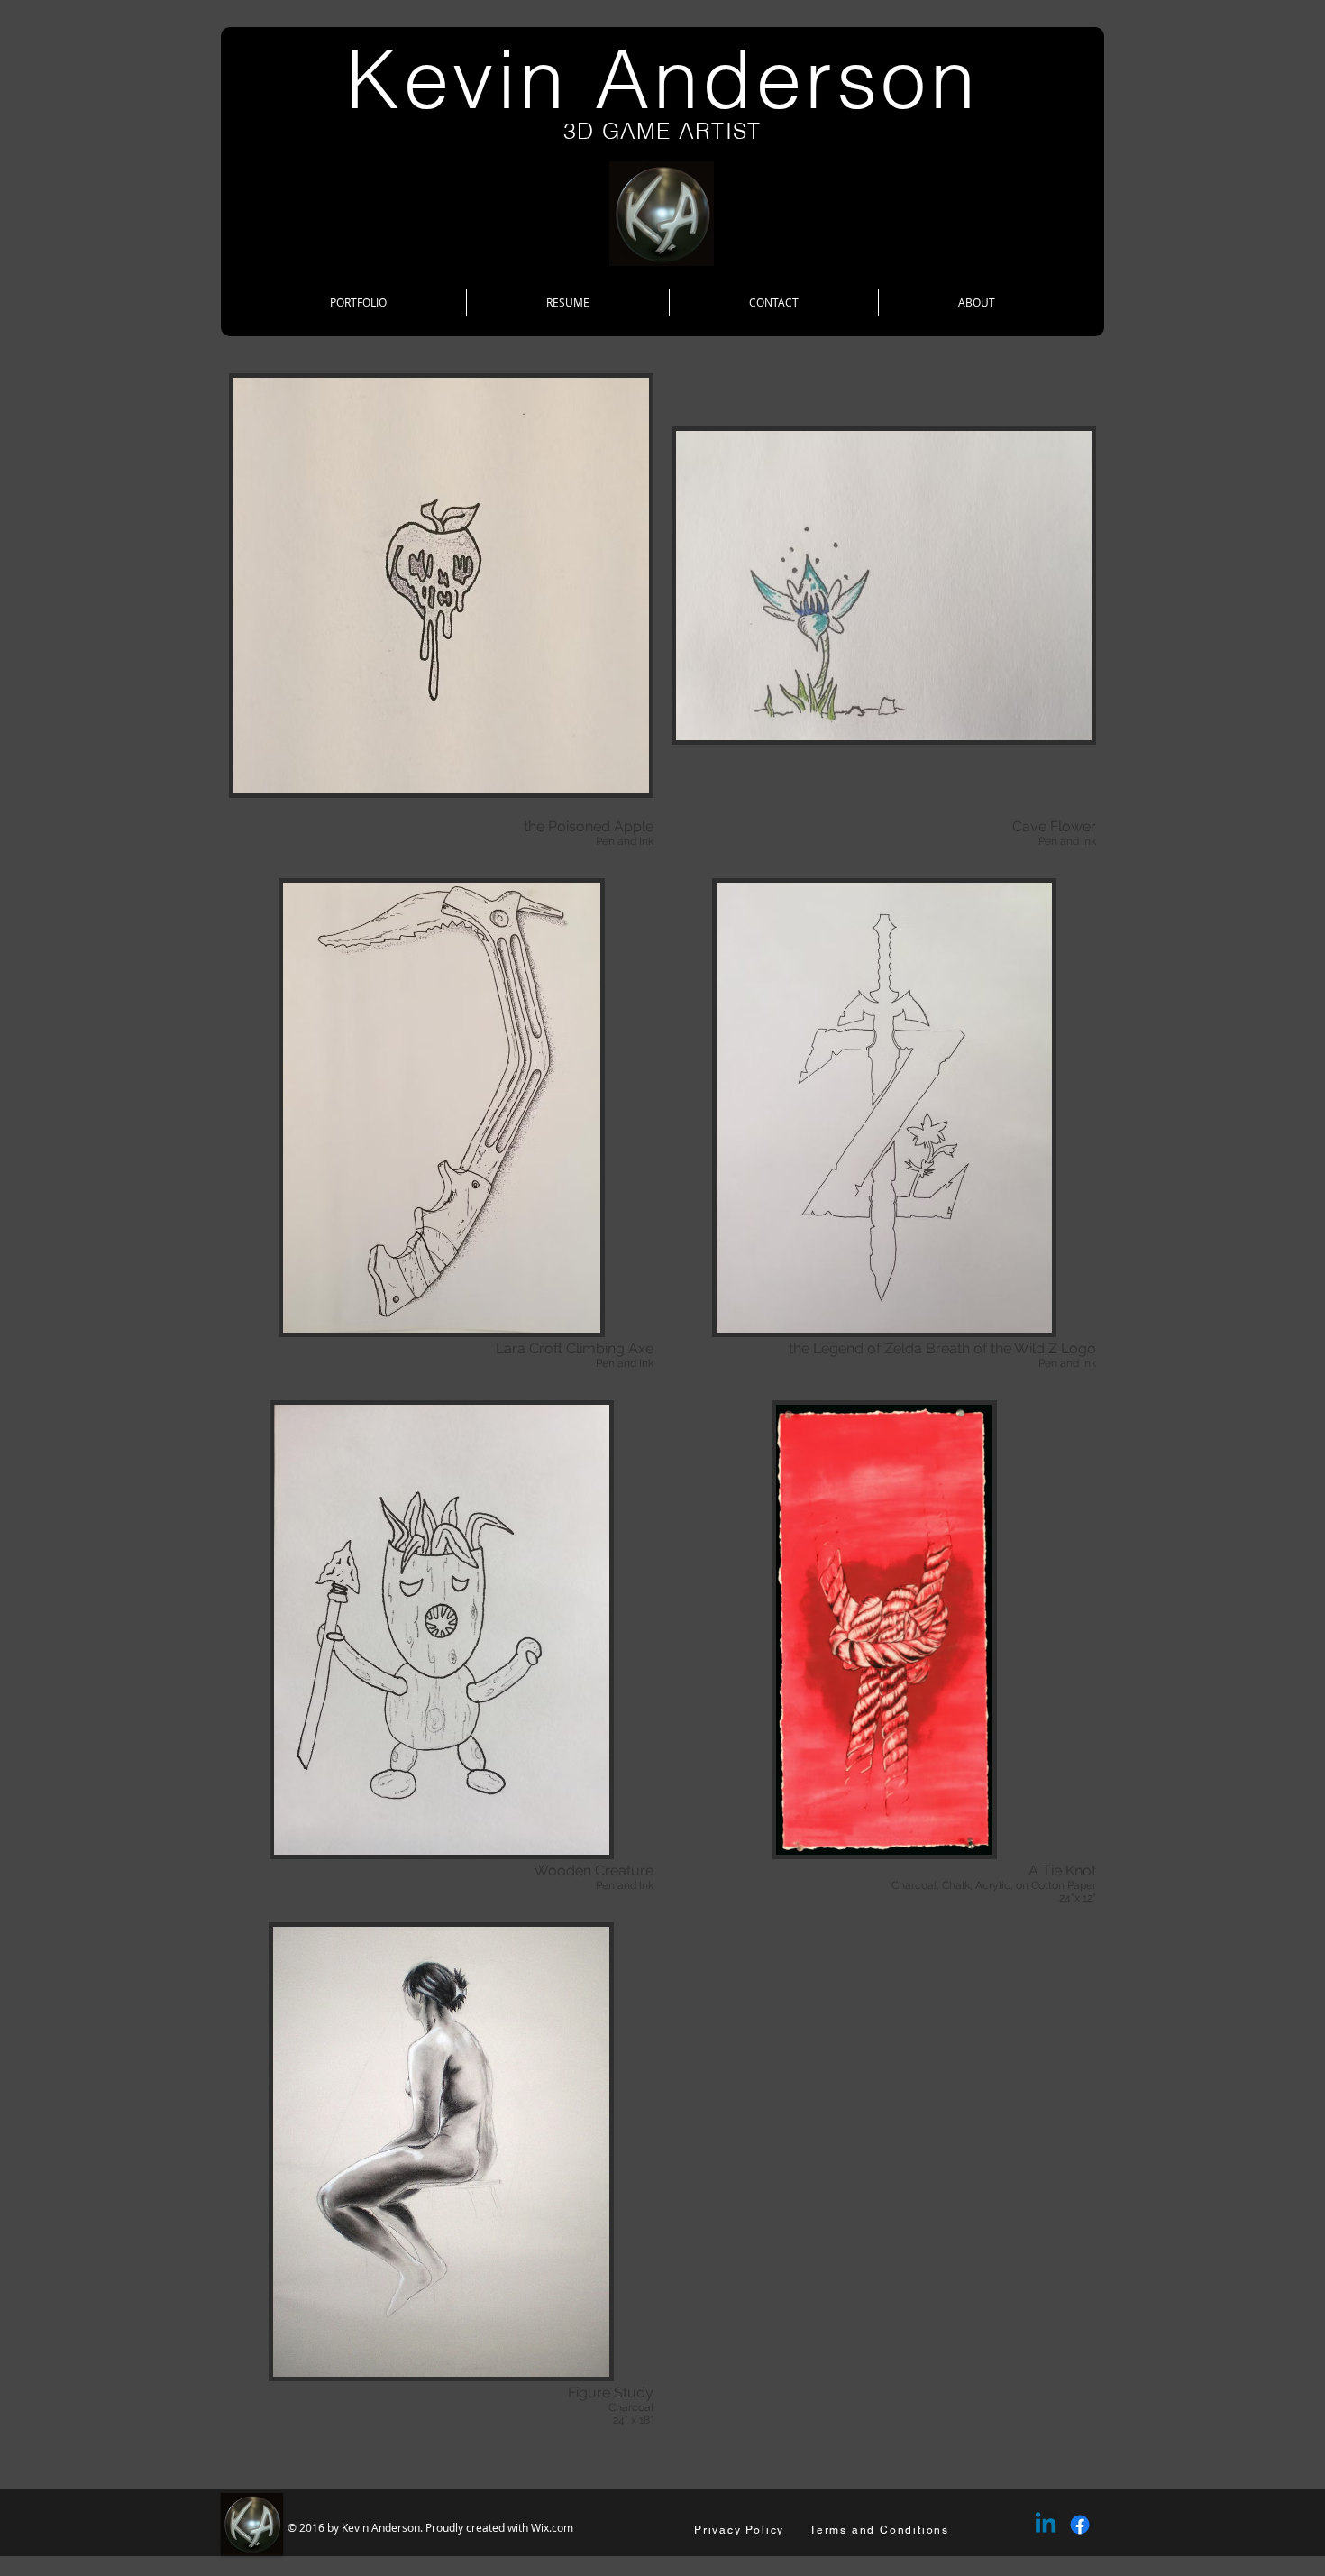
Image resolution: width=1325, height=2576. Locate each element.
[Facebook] (1080, 2525)
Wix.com (552, 2527)
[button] (441, 608)
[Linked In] (1046, 2525)
